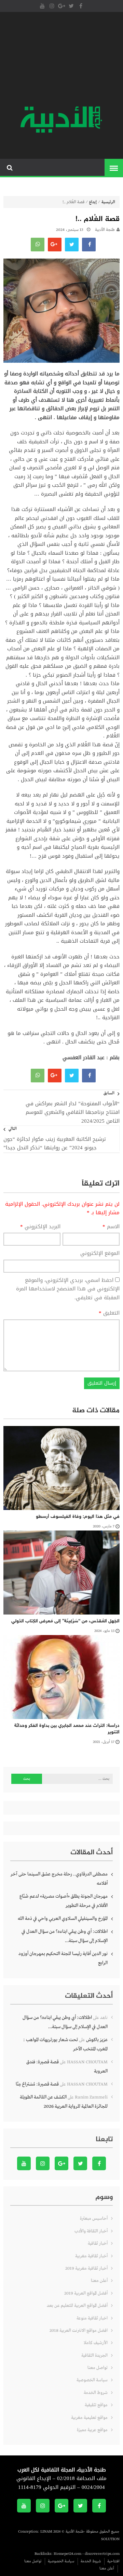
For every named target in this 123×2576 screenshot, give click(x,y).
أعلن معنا (99, 2281)
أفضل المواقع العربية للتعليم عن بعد (77, 2306)
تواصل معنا (98, 2368)
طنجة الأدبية (105, 230)
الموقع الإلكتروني (100, 1254)
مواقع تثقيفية (96, 2405)
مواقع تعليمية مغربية (89, 2418)
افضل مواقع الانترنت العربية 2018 (79, 2331)
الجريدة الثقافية (94, 2356)
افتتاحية (113, 2561)
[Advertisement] (61, 60)
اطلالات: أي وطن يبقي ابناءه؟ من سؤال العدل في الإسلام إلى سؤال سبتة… (65, 1936)
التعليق (109, 1313)
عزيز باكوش (97, 2040)
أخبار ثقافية (98, 2243)
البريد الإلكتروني (40, 1227)
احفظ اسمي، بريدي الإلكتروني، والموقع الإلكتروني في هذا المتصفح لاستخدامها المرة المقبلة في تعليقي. (68, 1289)
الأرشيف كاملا (96, 2343)
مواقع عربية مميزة (92, 2430)
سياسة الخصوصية (92, 2380)
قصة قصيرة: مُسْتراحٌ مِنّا (37, 2084)
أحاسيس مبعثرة (94, 2219)
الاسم (111, 1227)
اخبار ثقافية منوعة (92, 2318)
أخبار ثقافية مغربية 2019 (86, 2268)
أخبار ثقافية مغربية (91, 2256)
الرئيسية (108, 202)
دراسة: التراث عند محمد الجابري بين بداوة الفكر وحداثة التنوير (67, 1729)
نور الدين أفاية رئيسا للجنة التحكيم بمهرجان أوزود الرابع (63, 1958)
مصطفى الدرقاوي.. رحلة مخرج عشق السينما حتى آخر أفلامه (59, 1879)
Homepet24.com (67, 2554)
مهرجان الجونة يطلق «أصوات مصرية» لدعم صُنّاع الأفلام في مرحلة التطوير (64, 1901)
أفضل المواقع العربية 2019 (86, 2293)
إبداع (93, 202)
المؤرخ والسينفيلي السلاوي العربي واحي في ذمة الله (63, 1919)
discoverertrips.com (102, 2554)
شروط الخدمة (96, 2393)
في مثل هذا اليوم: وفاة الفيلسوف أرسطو (78, 1517)
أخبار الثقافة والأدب (91, 2231)
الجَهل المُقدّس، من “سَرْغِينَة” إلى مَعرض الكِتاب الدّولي (65, 1621)
